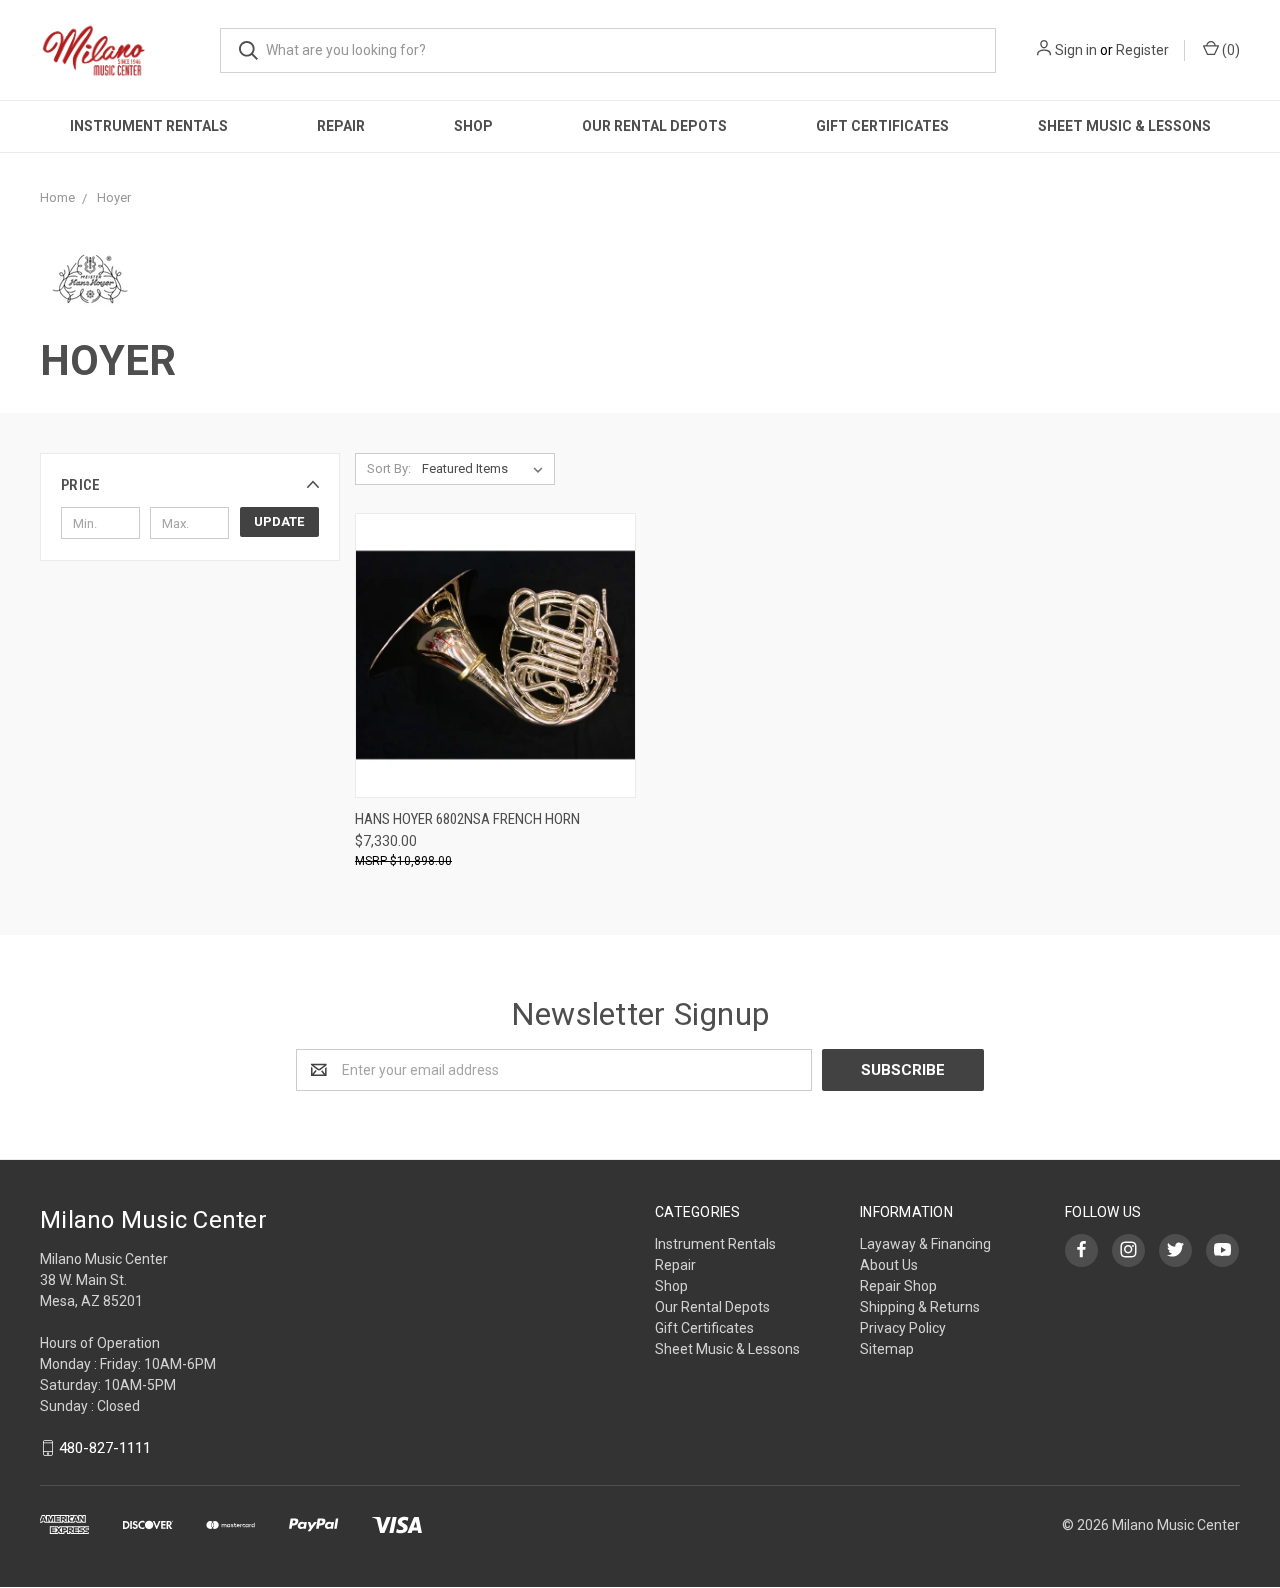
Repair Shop (898, 1286)
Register (1142, 50)
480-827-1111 (105, 1448)
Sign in (1076, 50)
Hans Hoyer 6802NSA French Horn (467, 819)
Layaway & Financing (925, 1244)
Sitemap (887, 1349)
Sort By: (389, 468)
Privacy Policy (903, 1328)
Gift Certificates (882, 126)
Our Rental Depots (654, 126)
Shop (473, 126)
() (1229, 50)
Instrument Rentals (149, 126)
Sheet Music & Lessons (1124, 126)
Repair (341, 126)
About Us (889, 1265)
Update (279, 521)
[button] (190, 485)
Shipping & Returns (920, 1307)
